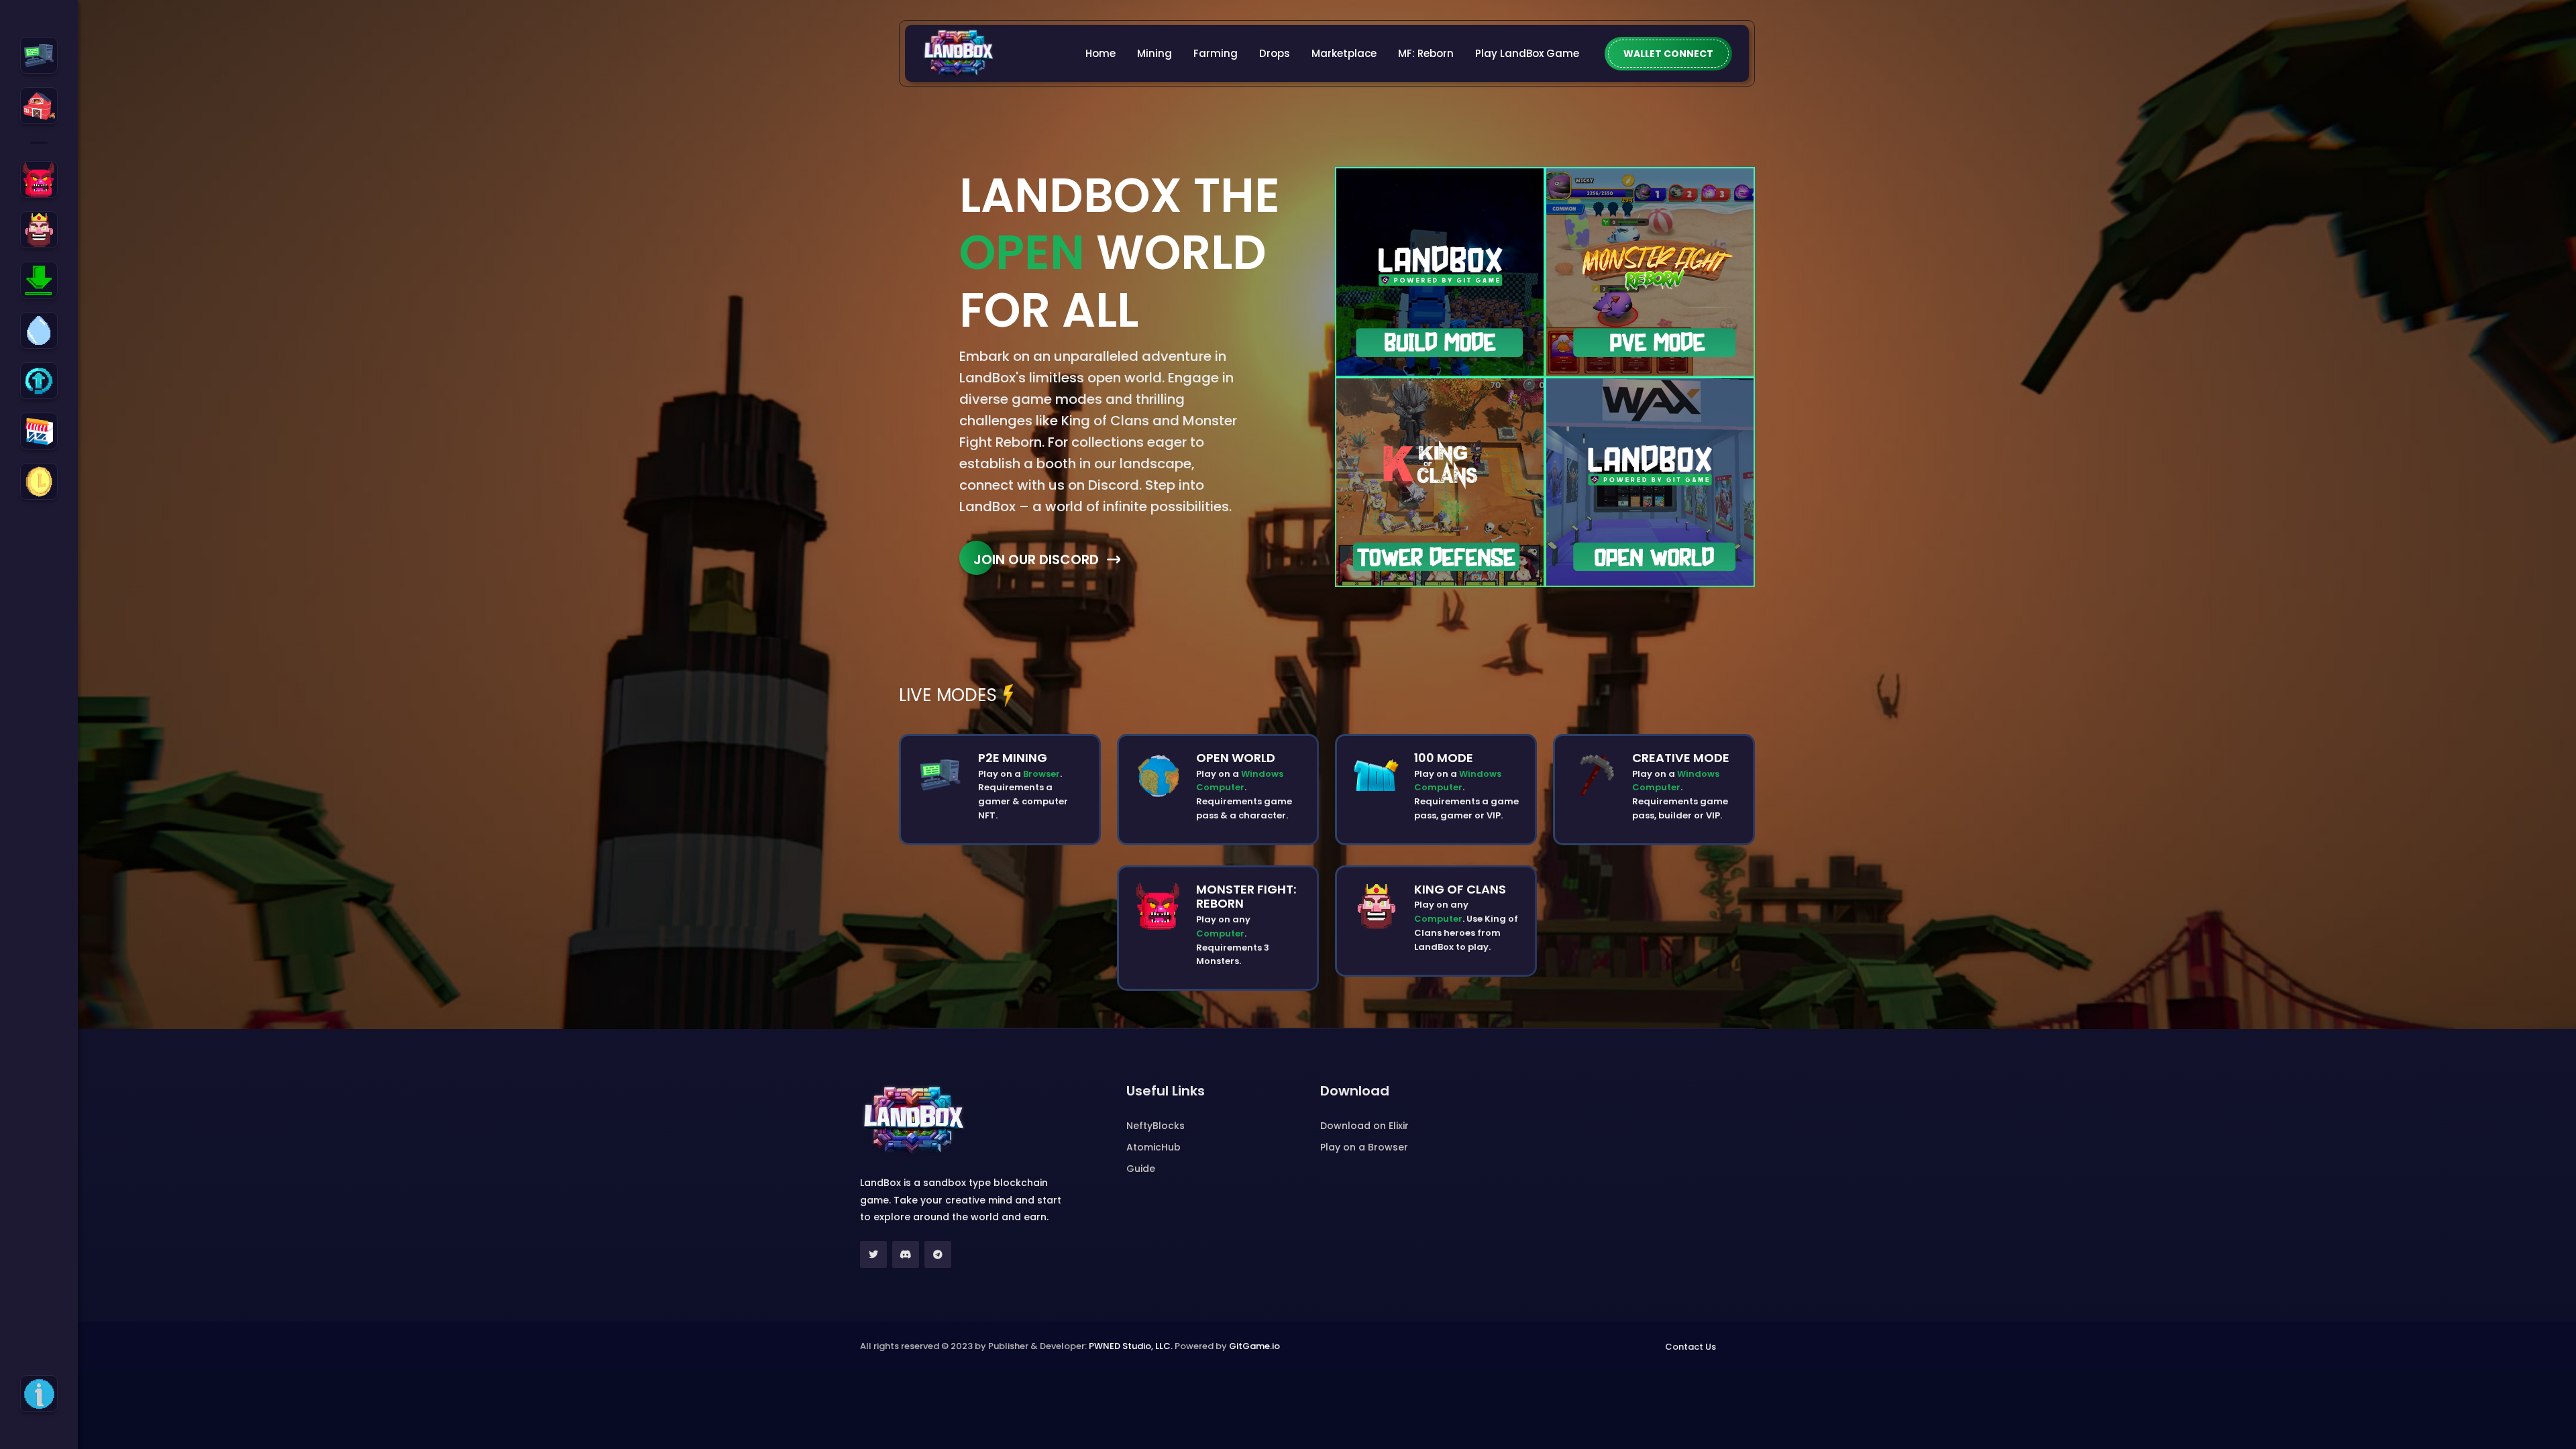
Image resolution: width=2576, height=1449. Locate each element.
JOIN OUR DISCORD (1036, 559)
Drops (1275, 53)
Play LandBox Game (1527, 53)
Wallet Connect (1668, 54)
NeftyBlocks (1156, 1126)
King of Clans (1460, 889)
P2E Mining (1013, 758)
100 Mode (1444, 758)
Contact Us (1690, 1347)
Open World (1236, 758)
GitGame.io (1254, 1346)
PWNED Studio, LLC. (1131, 1346)
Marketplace (1344, 53)
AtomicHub (1153, 1147)
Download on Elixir (1364, 1126)
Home (1101, 53)
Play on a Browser (1364, 1147)
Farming (1216, 53)
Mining (1155, 53)
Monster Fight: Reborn (1246, 897)
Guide (1141, 1169)
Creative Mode (1681, 758)
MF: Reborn (1426, 53)
